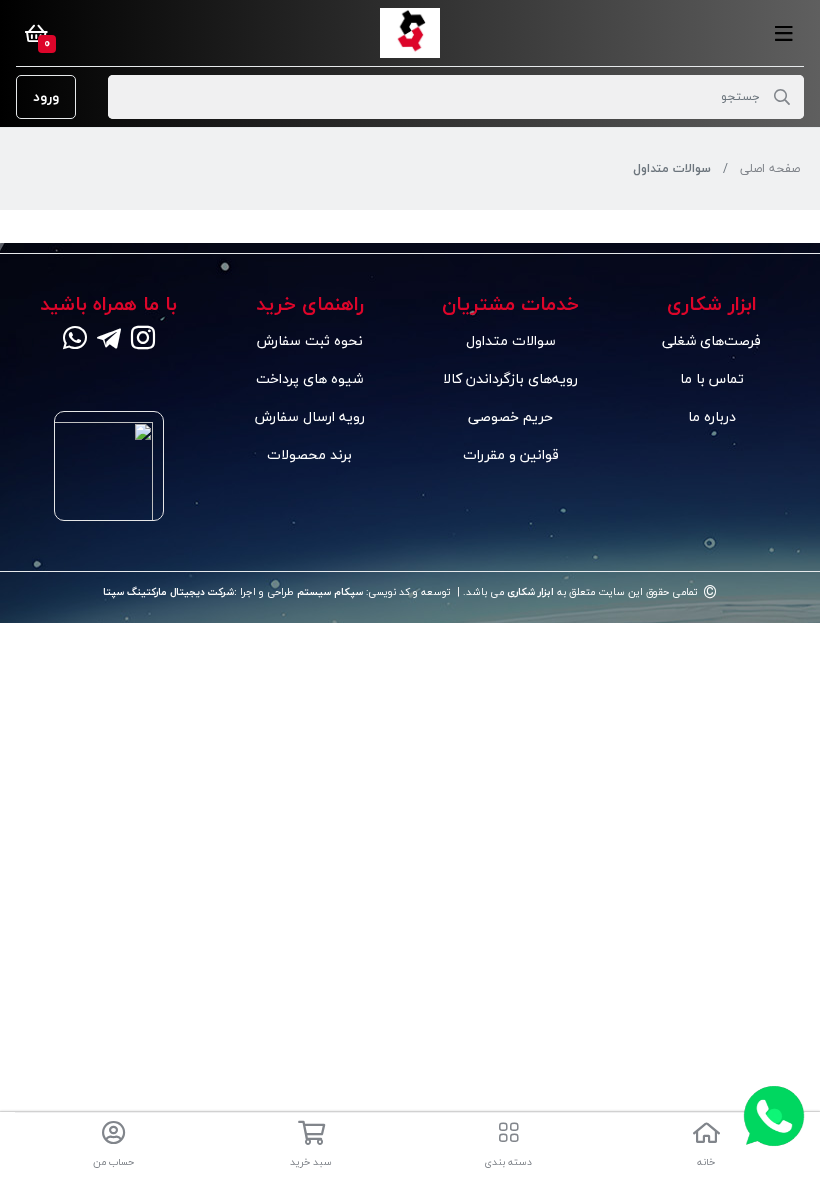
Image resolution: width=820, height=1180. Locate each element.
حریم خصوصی (510, 416)
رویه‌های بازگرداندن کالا (510, 378)
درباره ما (712, 416)
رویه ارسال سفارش (310, 416)
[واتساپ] (75, 339)
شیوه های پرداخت (309, 378)
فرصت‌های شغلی (711, 340)
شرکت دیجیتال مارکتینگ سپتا (168, 592)
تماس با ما (712, 378)
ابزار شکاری (529, 592)
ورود (46, 96)
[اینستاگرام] (143, 339)
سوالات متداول (511, 340)
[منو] (784, 33)
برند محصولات (309, 454)
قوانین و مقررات (511, 454)
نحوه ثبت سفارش (310, 340)
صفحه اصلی (770, 168)
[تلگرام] (109, 339)
